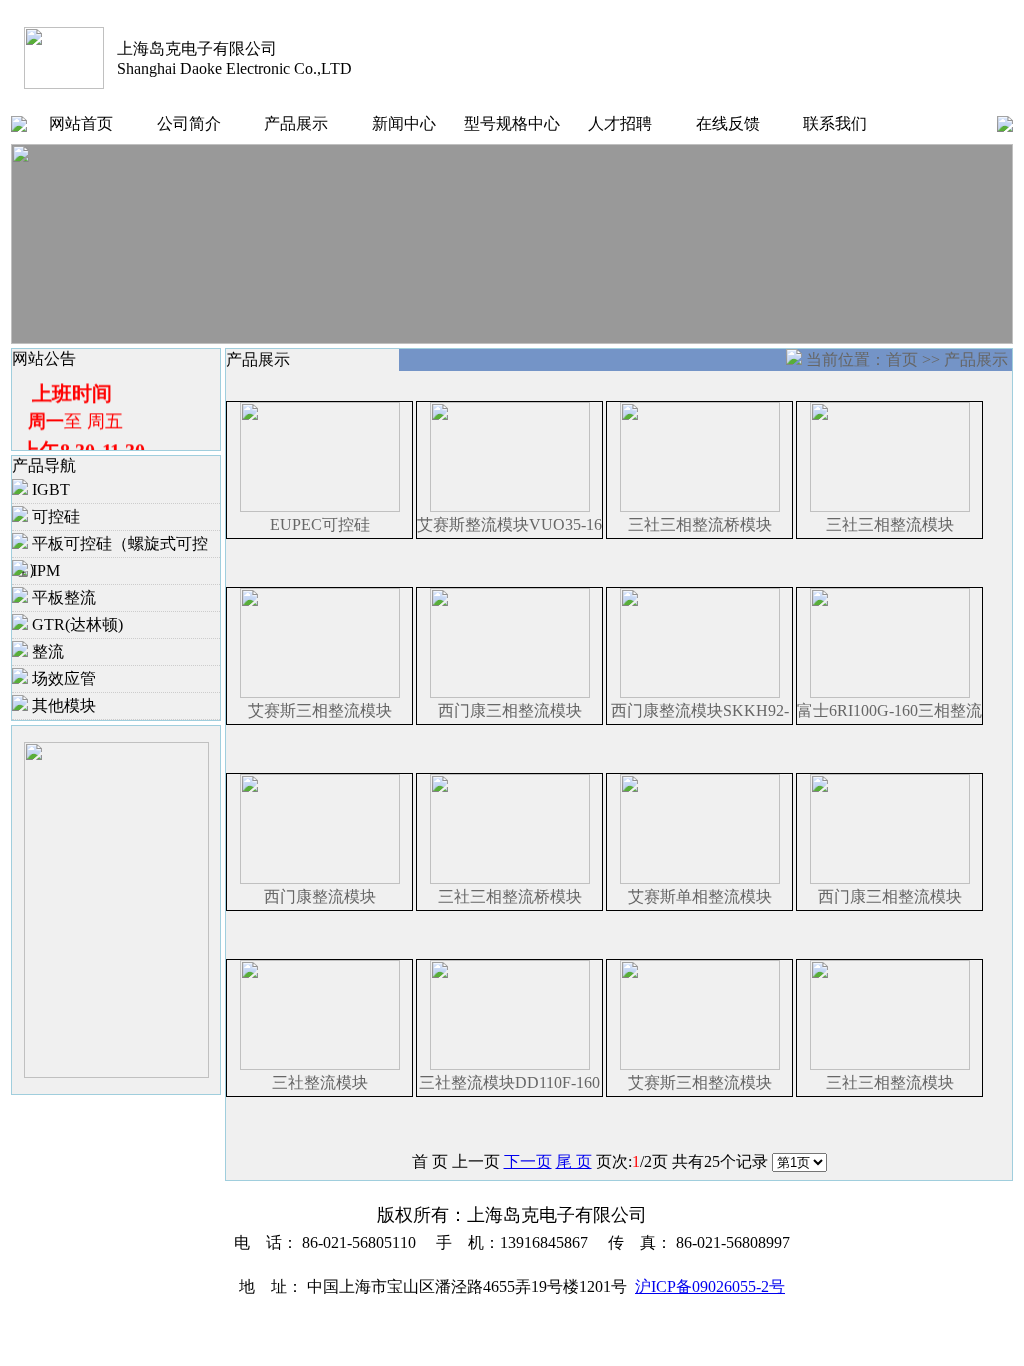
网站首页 (81, 123)
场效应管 (62, 678)
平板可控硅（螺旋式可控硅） (110, 546)
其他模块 (62, 705)
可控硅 (54, 516)
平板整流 (62, 597)
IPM (44, 570)
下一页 (528, 1161)
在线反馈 (728, 123)
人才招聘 (620, 123)
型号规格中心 (512, 123)
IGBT (49, 489)
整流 (46, 651)
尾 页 (574, 1161)
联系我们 (835, 123)
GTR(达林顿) (75, 624)
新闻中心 (404, 123)
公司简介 (189, 123)
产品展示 (296, 123)
